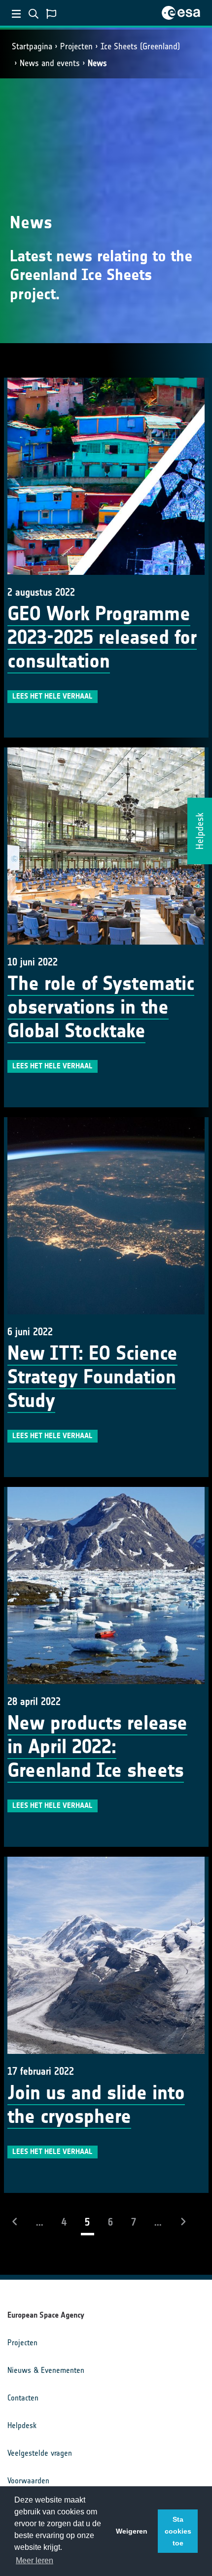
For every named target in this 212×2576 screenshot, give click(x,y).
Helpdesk (22, 2425)
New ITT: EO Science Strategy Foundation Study (92, 1377)
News (97, 63)
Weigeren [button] (132, 2531)
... (40, 2222)
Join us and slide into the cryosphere (96, 2105)
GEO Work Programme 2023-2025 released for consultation (102, 637)
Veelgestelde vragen (40, 2453)
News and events (50, 63)
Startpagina (32, 46)
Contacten (23, 2398)
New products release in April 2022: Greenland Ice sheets (97, 1747)
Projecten (76, 46)
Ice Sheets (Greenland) (140, 46)
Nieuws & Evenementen (46, 2370)
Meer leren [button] (35, 2560)
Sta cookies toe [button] (178, 2531)
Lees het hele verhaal (53, 696)
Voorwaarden (28, 2481)
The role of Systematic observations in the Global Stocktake (101, 1007)
